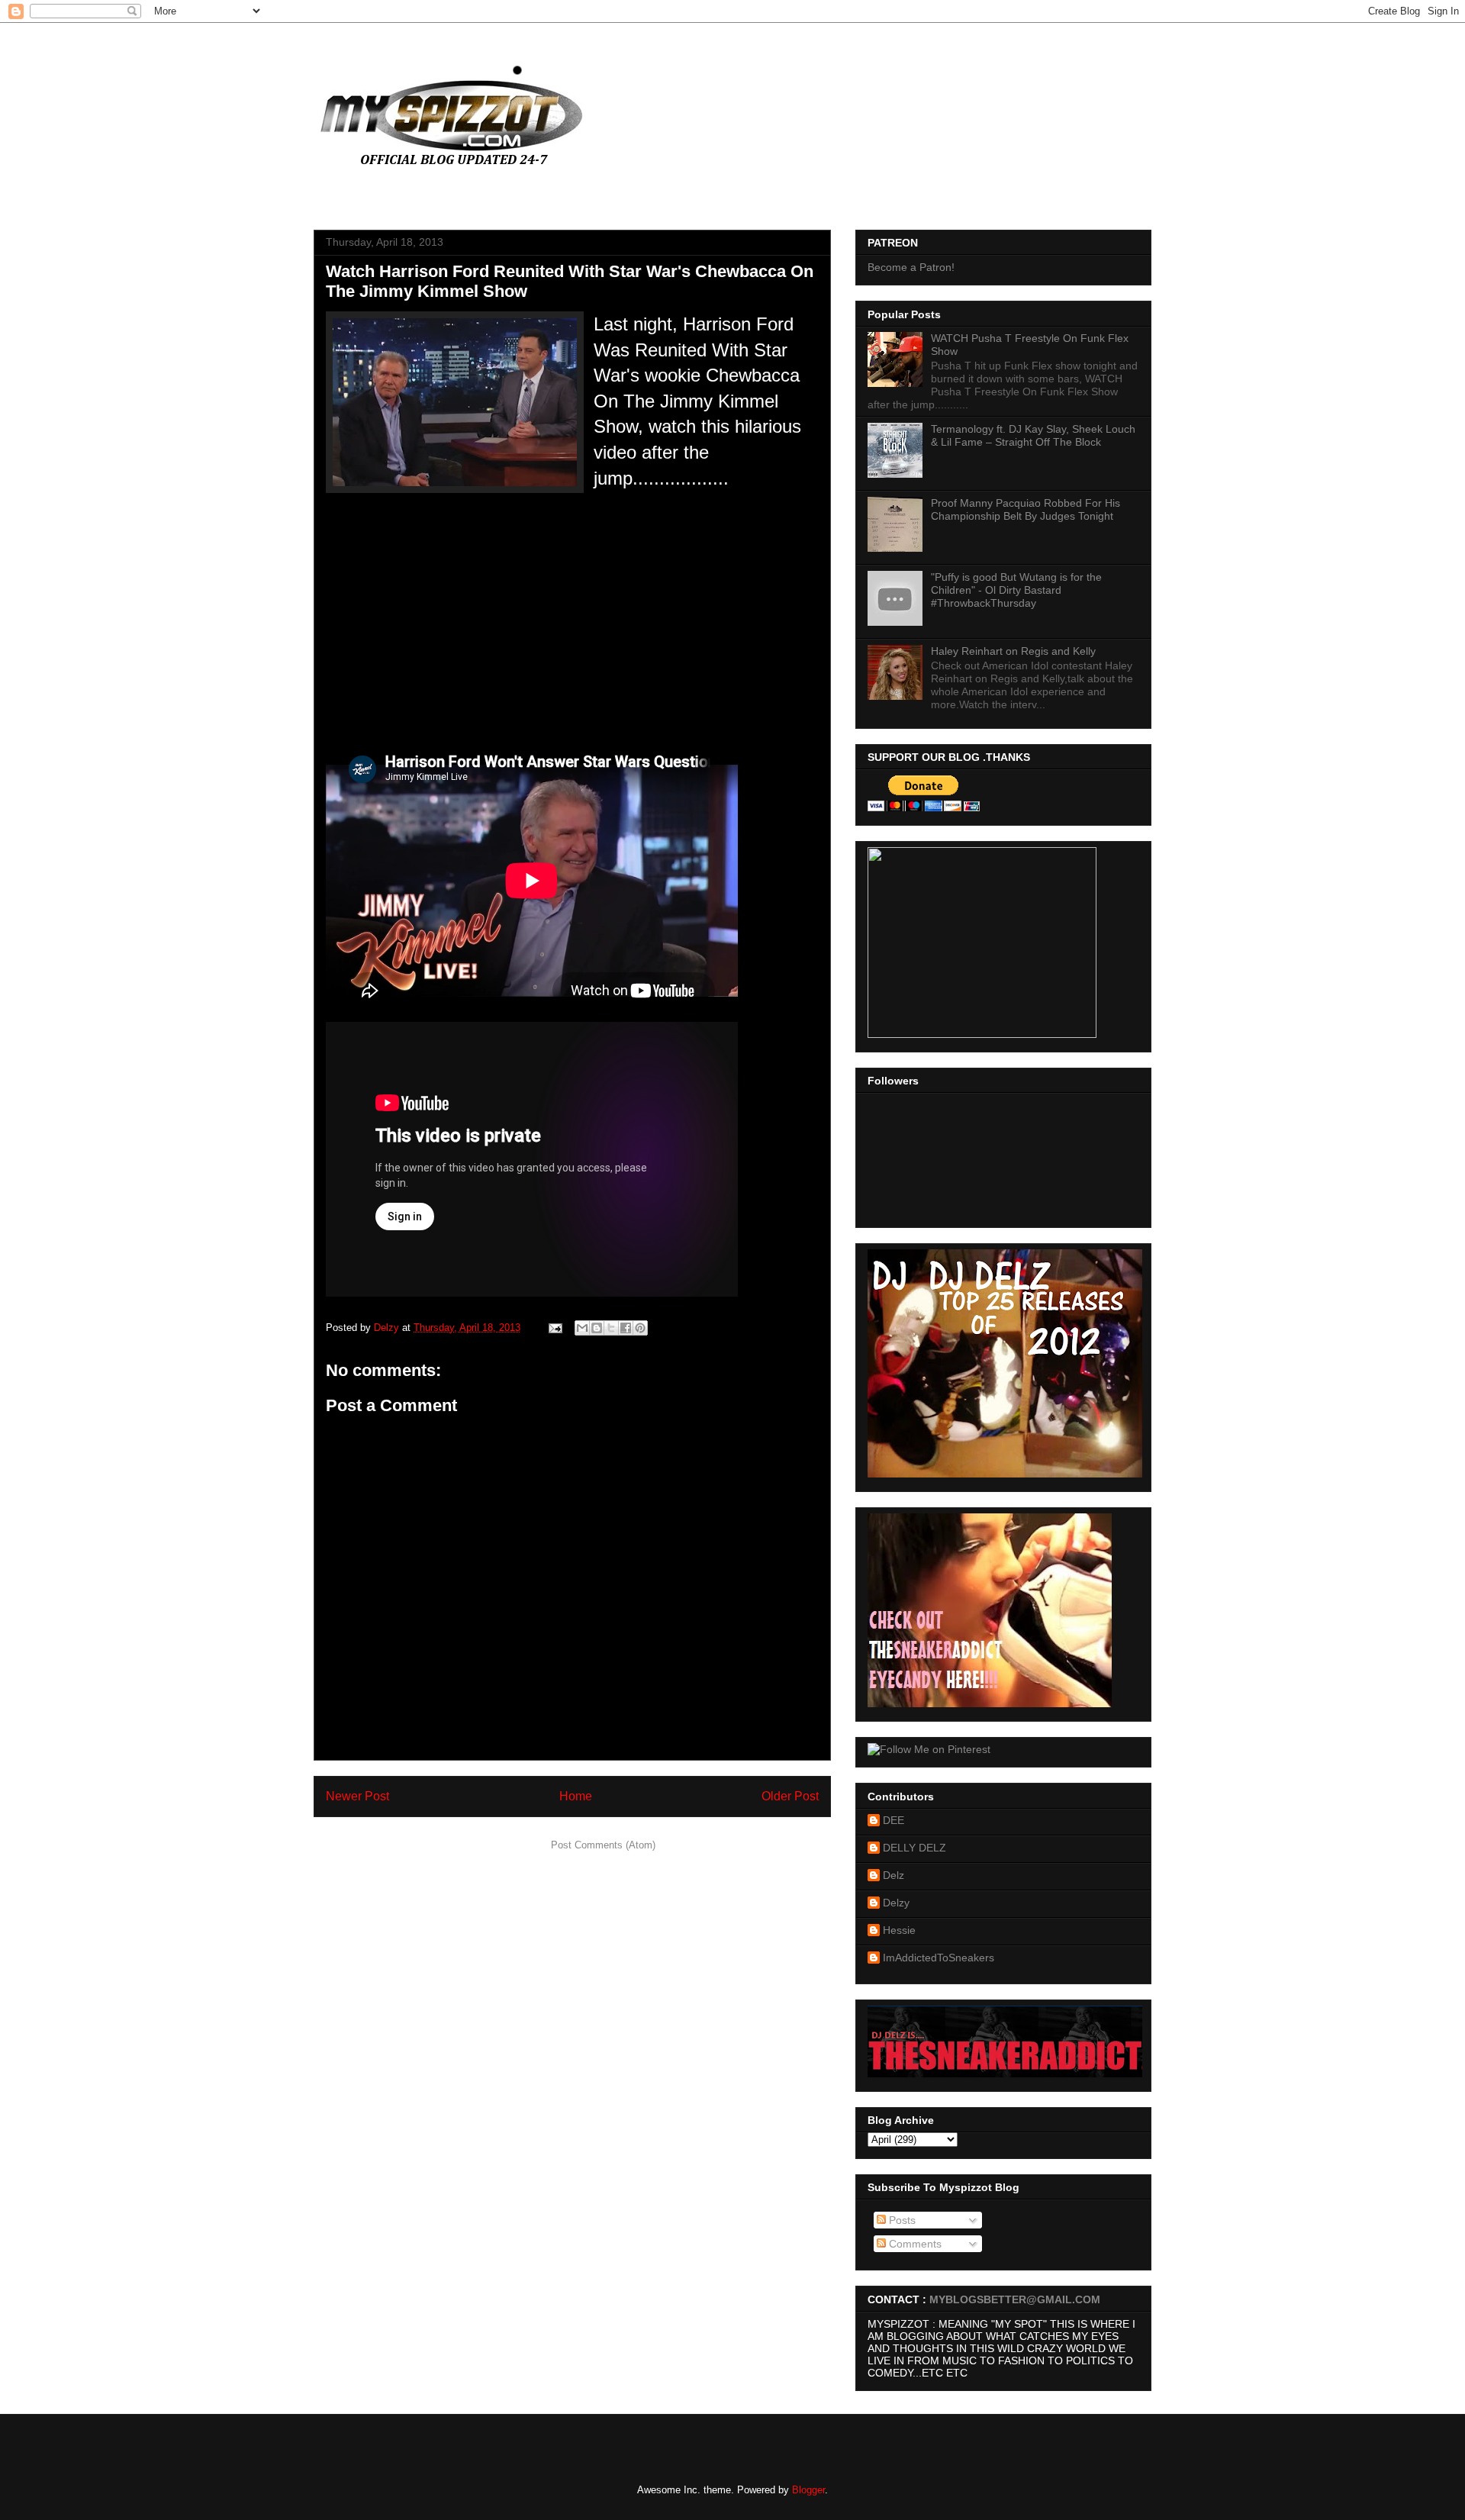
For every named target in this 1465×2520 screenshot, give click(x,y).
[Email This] (582, 1328)
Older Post (790, 1796)
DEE (893, 1820)
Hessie (899, 1930)
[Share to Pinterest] (640, 1328)
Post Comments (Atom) (603, 1845)
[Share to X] (611, 1328)
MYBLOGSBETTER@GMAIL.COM (1015, 2299)
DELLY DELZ (914, 1848)
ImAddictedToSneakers (939, 1958)
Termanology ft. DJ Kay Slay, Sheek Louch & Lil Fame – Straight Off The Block (1033, 435)
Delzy (896, 1903)
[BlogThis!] (597, 1328)
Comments (914, 2244)
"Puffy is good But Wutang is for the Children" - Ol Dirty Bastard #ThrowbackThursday (1016, 590)
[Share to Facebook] (626, 1328)
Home (576, 1796)
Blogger (808, 2490)
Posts (901, 2220)
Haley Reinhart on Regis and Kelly (1013, 651)
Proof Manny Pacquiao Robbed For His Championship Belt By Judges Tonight (1025, 509)
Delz (893, 1875)
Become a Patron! (911, 267)
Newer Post (357, 1796)
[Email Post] (554, 1328)
